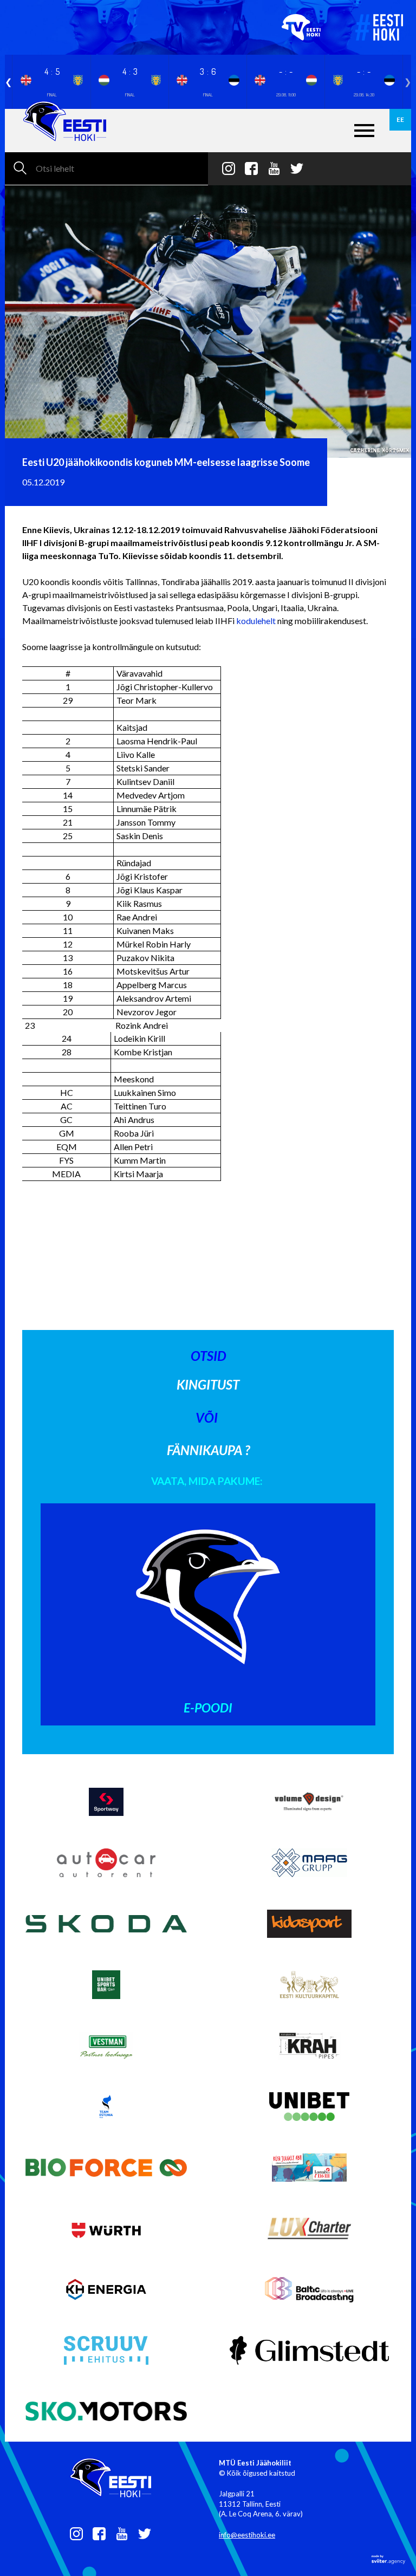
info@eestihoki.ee (247, 2535)
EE (400, 119)
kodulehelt (256, 621)
